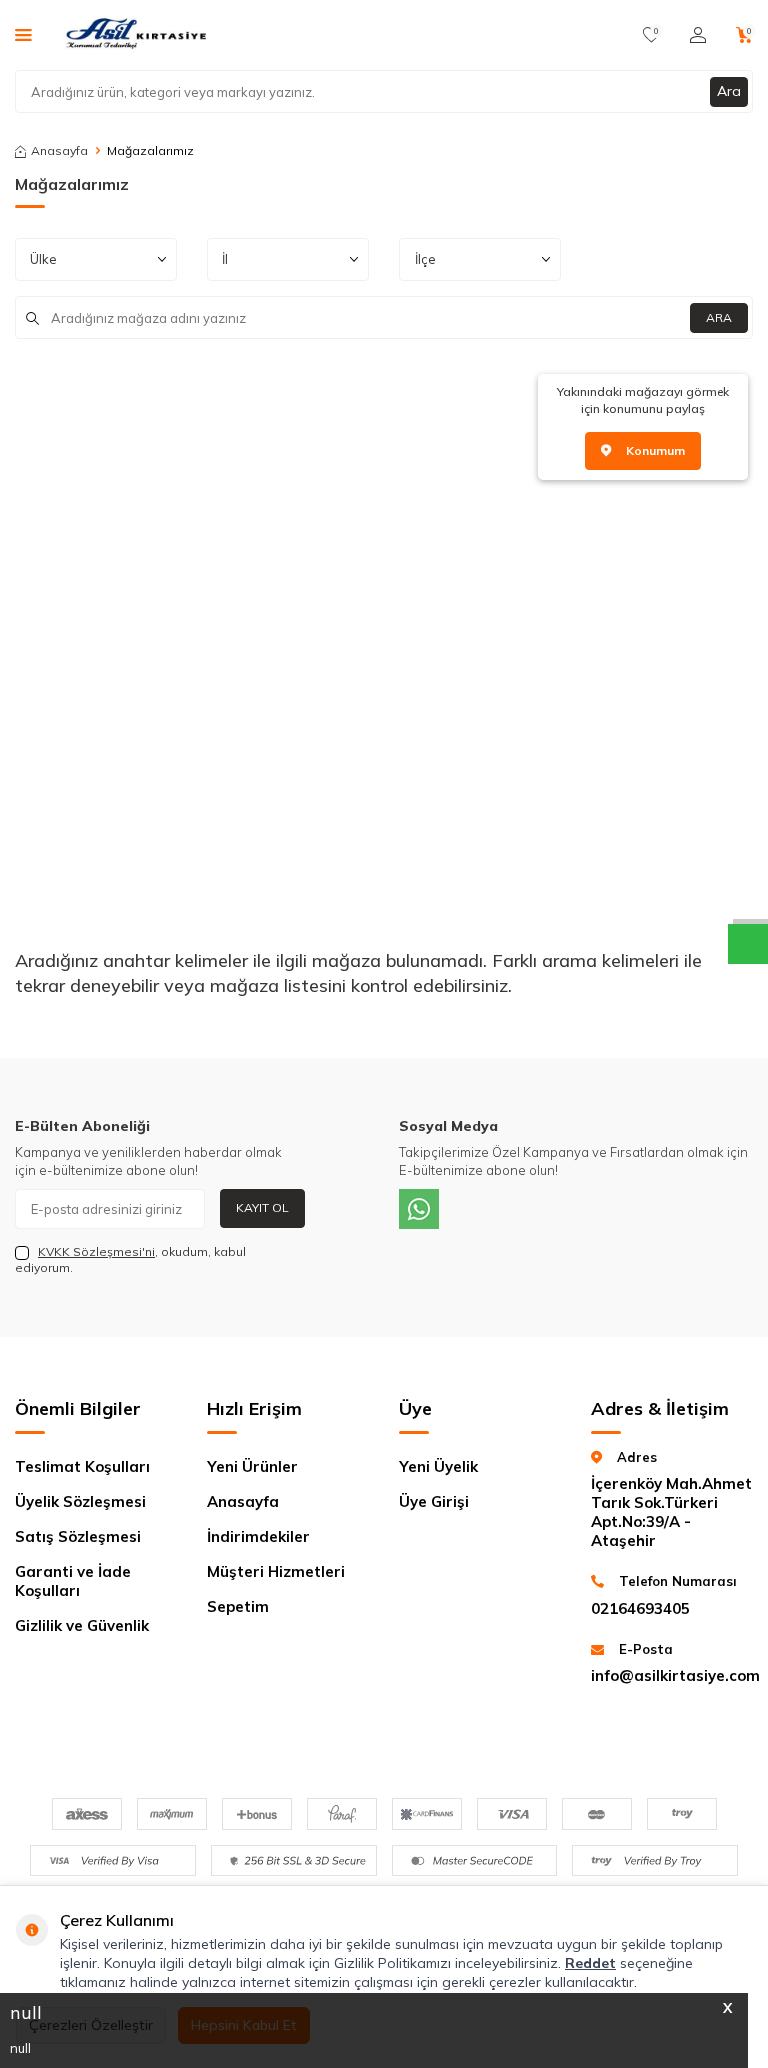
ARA (719, 317)
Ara (729, 91)
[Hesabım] (698, 35)
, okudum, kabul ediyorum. (130, 1259)
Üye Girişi (434, 1501)
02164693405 (640, 1608)
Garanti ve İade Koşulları (73, 1581)
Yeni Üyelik (438, 1466)
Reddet (590, 1963)
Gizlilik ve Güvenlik (82, 1625)
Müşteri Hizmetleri (276, 1571)
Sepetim (238, 1606)
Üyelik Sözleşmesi (80, 1501)
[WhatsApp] (419, 1209)
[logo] (137, 35)
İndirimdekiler (258, 1536)
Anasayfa (59, 150)
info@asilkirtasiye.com (672, 1675)
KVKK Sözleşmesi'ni (96, 1251)
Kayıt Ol (262, 1207)
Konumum (655, 450)
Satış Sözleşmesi (78, 1536)
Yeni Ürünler (252, 1466)
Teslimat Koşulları (82, 1466)
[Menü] (23, 34)
